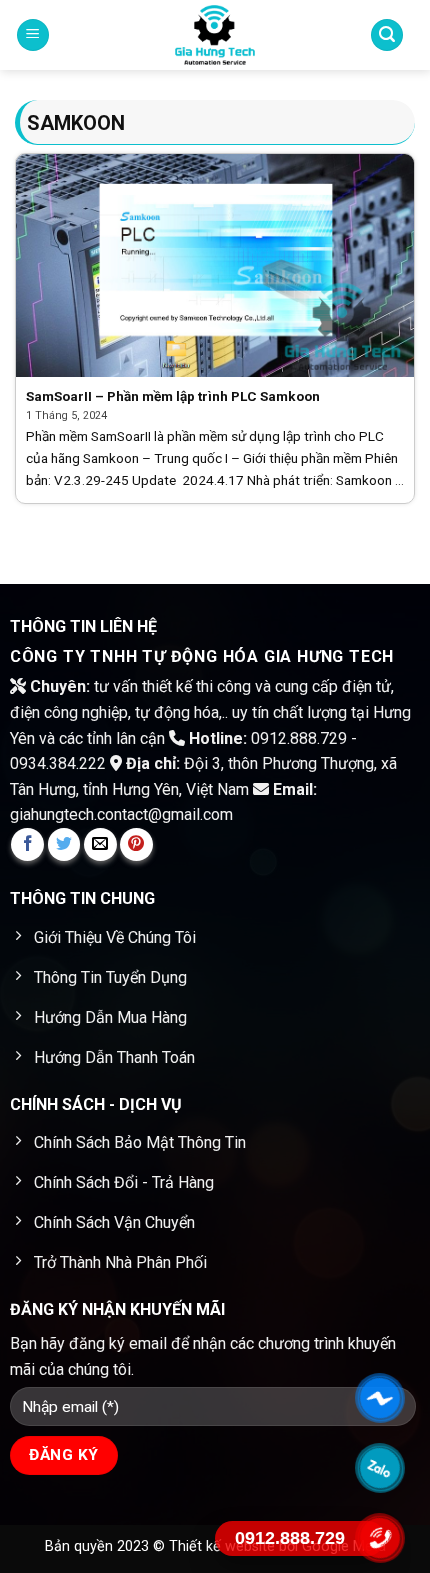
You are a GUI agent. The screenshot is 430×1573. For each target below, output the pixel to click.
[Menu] (33, 35)
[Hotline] (380, 1538)
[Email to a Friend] (100, 844)
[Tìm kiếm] (387, 35)
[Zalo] (380, 1468)
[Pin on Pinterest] (136, 844)
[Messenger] (380, 1398)
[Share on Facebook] (27, 844)
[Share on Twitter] (64, 844)
